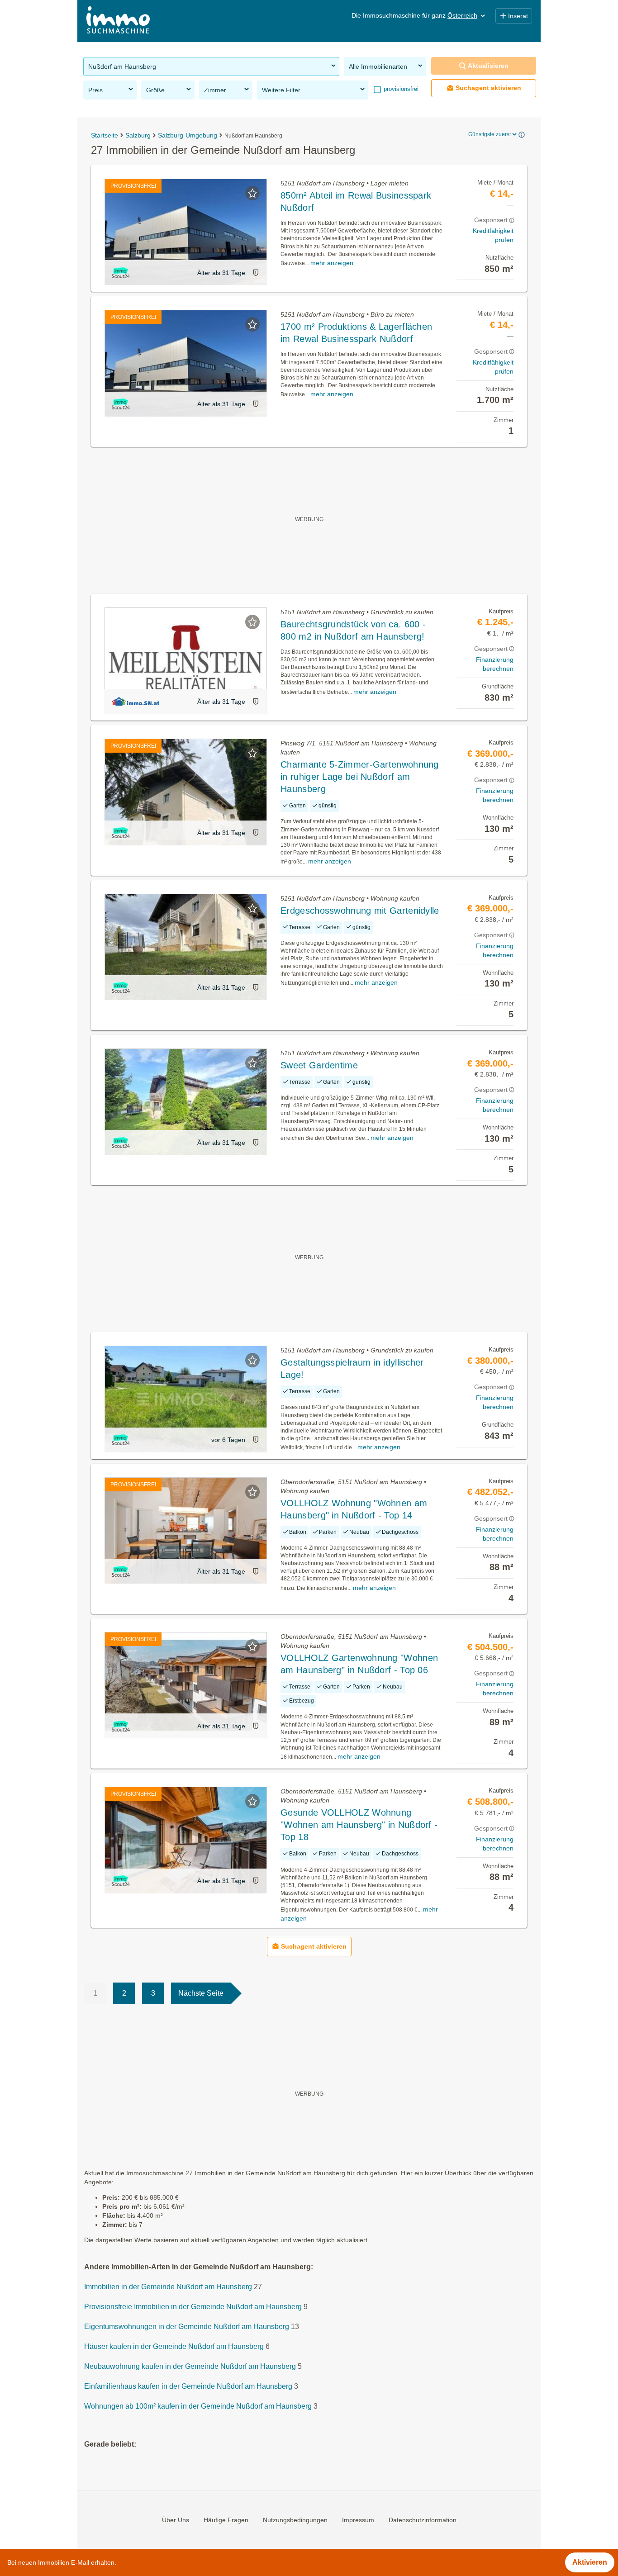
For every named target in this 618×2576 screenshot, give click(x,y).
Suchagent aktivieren (488, 88)
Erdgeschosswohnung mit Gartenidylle (360, 911)
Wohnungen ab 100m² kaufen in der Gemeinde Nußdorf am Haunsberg (198, 2406)
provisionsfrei (400, 89)
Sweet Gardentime (319, 1065)
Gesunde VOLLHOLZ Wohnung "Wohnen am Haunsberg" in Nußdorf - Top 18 (359, 1825)
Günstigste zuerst (490, 134)
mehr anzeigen (332, 263)
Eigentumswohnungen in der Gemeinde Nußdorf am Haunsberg (187, 2327)
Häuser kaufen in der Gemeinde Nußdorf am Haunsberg (174, 2346)
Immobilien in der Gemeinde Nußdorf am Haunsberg (168, 2287)
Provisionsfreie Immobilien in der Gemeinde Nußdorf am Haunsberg (193, 2307)
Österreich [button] (462, 15)
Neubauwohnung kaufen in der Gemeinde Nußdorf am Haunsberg (190, 2366)
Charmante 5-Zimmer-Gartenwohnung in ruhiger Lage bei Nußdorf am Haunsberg (360, 777)
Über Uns (176, 2519)
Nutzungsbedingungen (295, 2519)
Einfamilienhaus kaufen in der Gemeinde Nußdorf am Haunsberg (188, 2386)
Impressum (358, 2519)
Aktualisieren (488, 66)
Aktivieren (590, 2562)
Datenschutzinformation (423, 2519)
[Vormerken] (252, 193)
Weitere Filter (281, 90)
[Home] (118, 21)
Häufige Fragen (226, 2519)
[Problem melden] (256, 273)
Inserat (518, 16)
